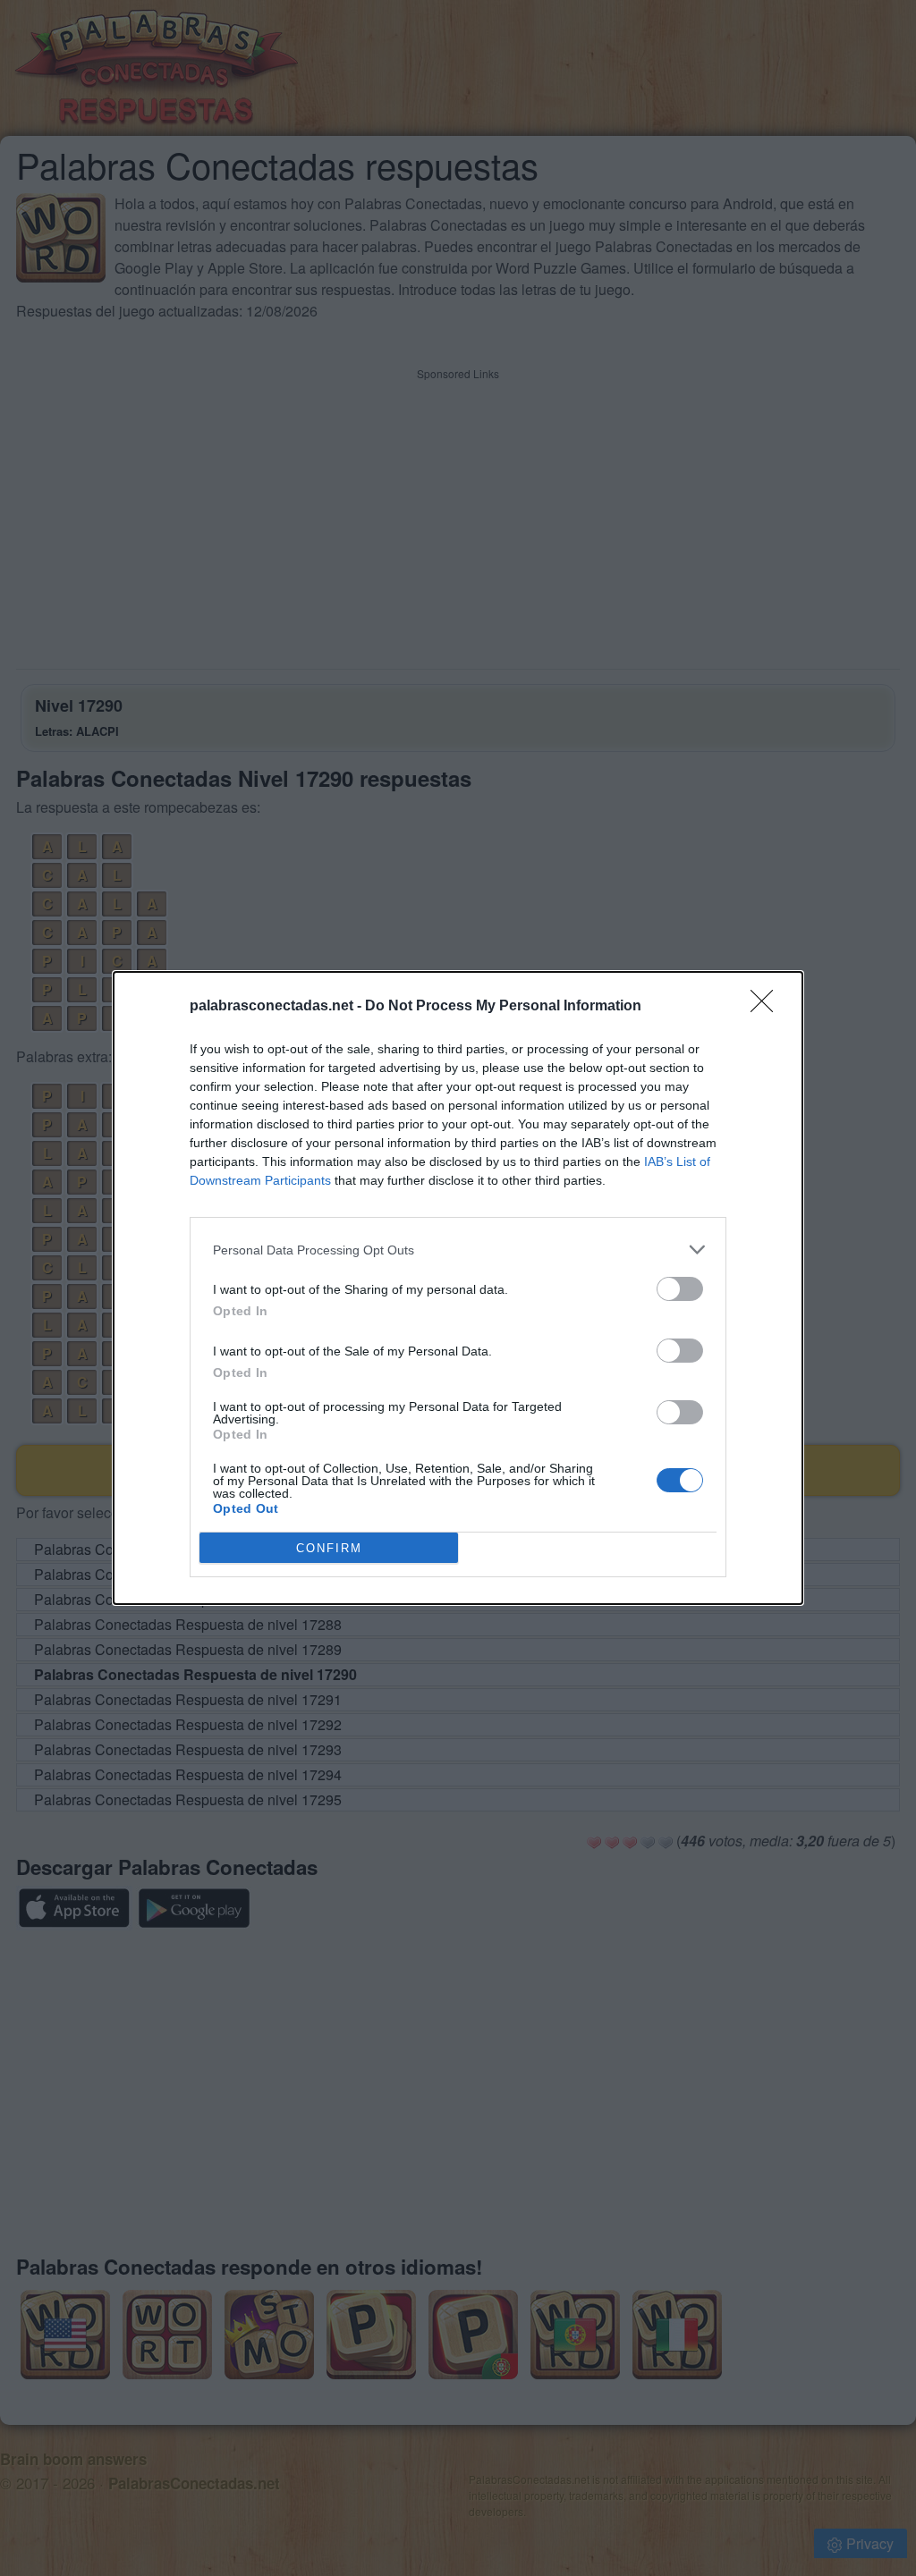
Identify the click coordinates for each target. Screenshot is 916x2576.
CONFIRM (329, 1548)
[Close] (768, 1007)
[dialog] (458, 1288)
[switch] (680, 1289)
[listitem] (458, 1250)
